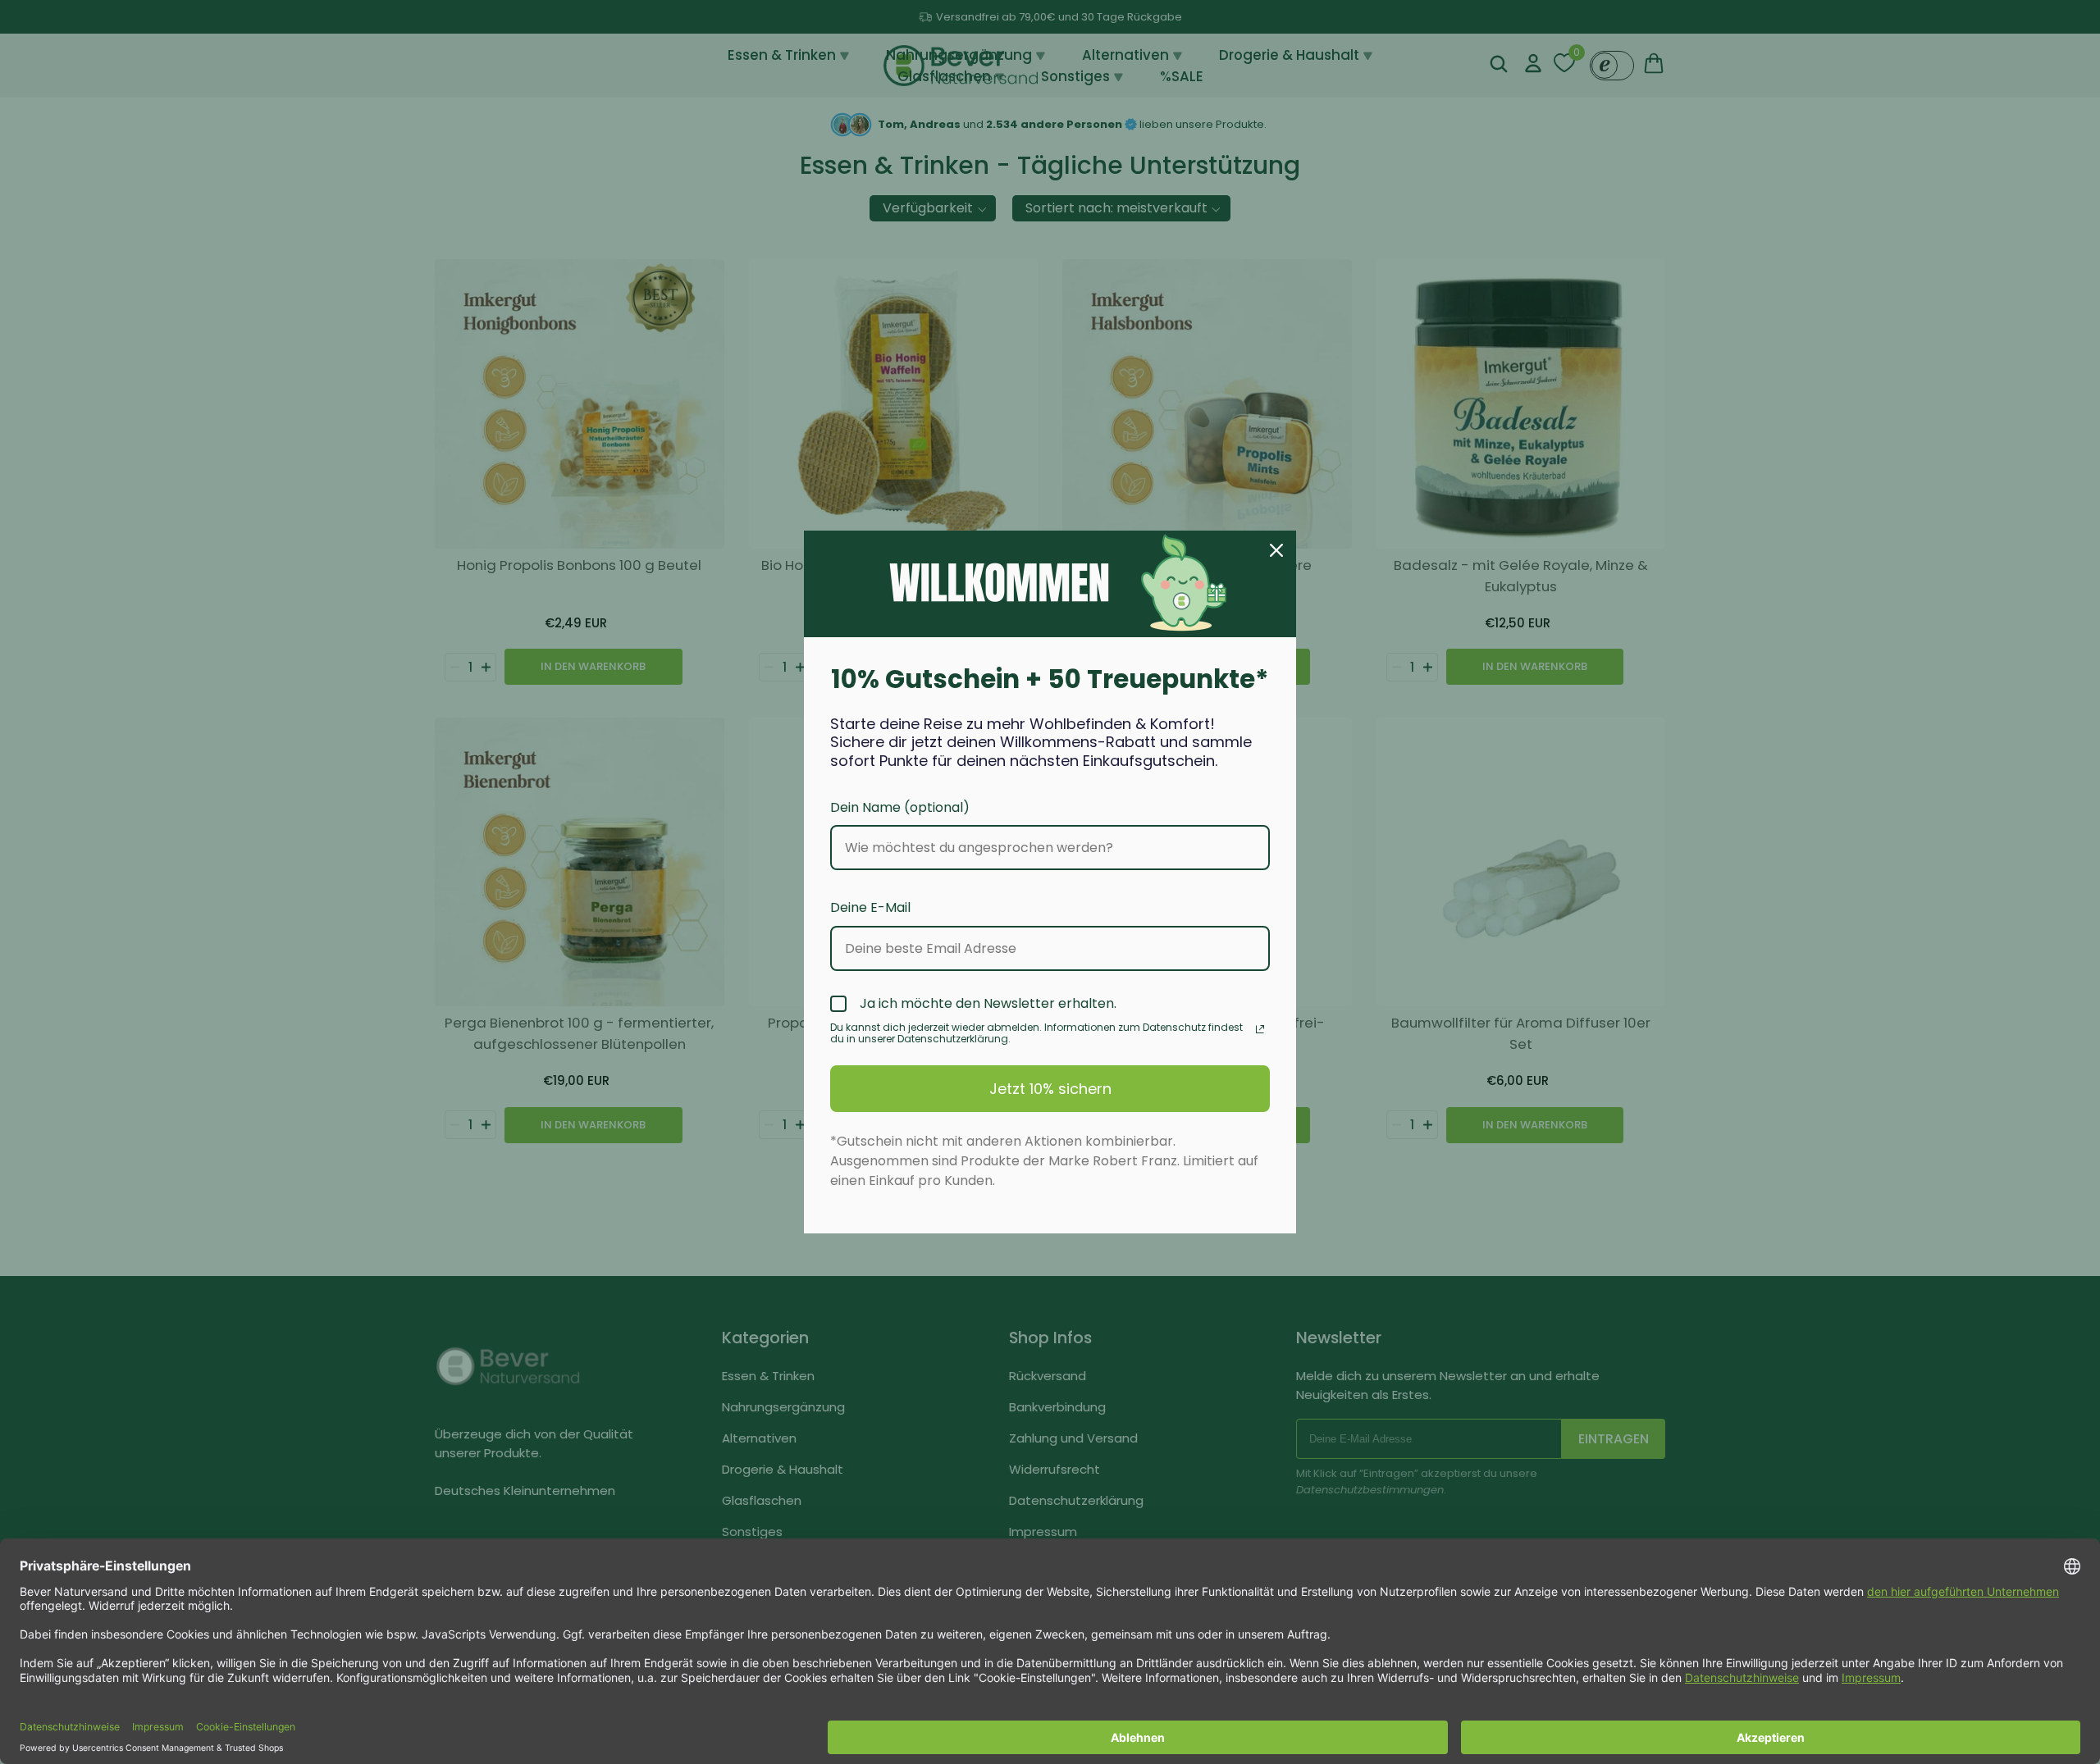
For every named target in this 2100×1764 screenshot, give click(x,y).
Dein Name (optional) (900, 807)
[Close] (1276, 550)
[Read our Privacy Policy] (1260, 1029)
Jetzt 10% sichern (1050, 1089)
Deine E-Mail (870, 907)
